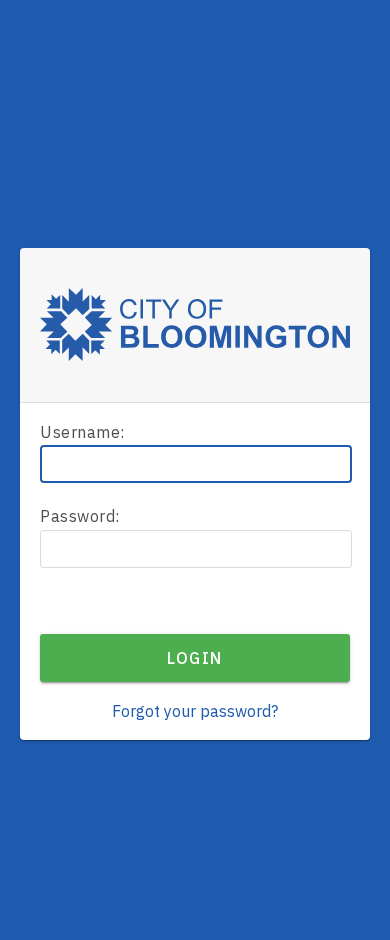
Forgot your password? (195, 711)
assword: (80, 516)
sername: (82, 432)
